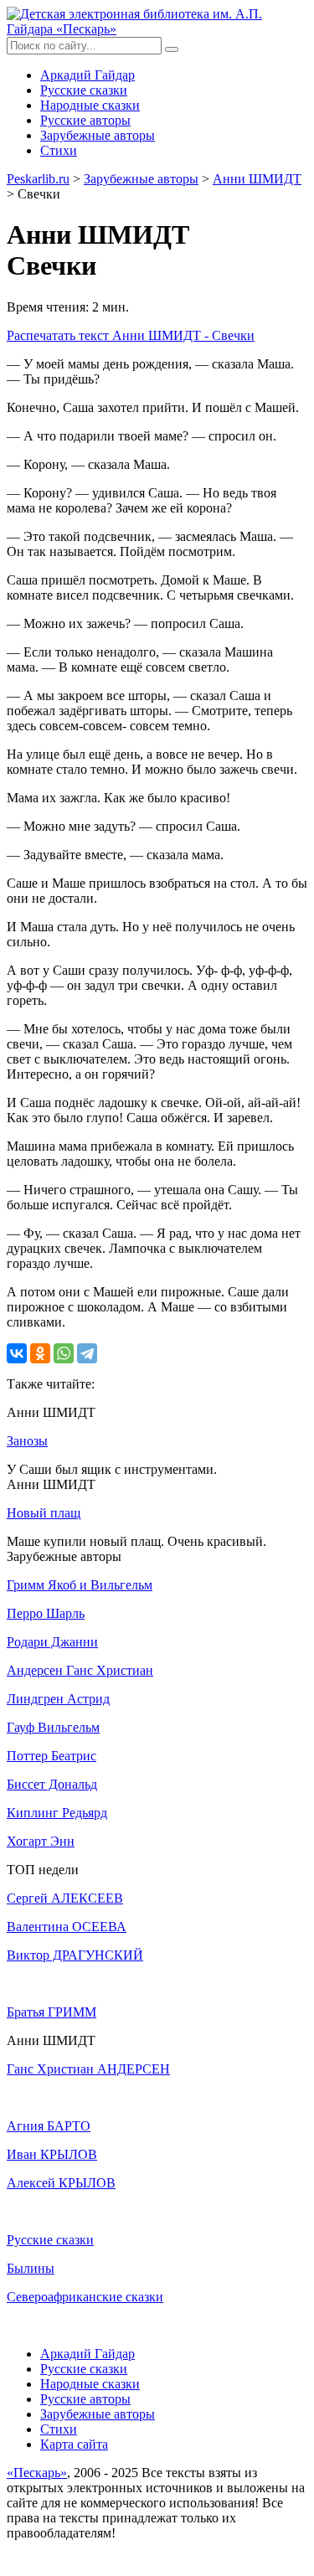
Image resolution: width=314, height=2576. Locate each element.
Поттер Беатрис (51, 1756)
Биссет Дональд (52, 1784)
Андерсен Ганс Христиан (80, 1670)
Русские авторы (85, 120)
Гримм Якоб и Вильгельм (80, 1585)
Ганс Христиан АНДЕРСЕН (88, 2069)
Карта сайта (74, 2444)
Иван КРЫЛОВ (52, 2154)
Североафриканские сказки (85, 2297)
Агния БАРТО (49, 2126)
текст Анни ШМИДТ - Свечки (131, 335)
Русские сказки (84, 90)
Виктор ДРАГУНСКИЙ (75, 1955)
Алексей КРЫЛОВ (61, 2183)
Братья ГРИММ (51, 2012)
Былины (31, 2268)
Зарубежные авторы (98, 135)
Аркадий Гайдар (88, 75)
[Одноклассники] (40, 1353)
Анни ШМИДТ (257, 179)
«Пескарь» (37, 2473)
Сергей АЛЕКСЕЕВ (65, 1898)
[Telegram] (87, 1353)
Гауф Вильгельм (53, 1727)
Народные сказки (90, 105)
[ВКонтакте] (17, 1353)
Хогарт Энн (41, 1841)
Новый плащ (44, 1513)
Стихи (59, 150)
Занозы (27, 1441)
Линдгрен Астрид (58, 1699)
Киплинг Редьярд (57, 1813)
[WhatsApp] (64, 1353)
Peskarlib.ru (38, 179)
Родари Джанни (52, 1642)
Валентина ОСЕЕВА (67, 1927)
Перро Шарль (46, 1613)
